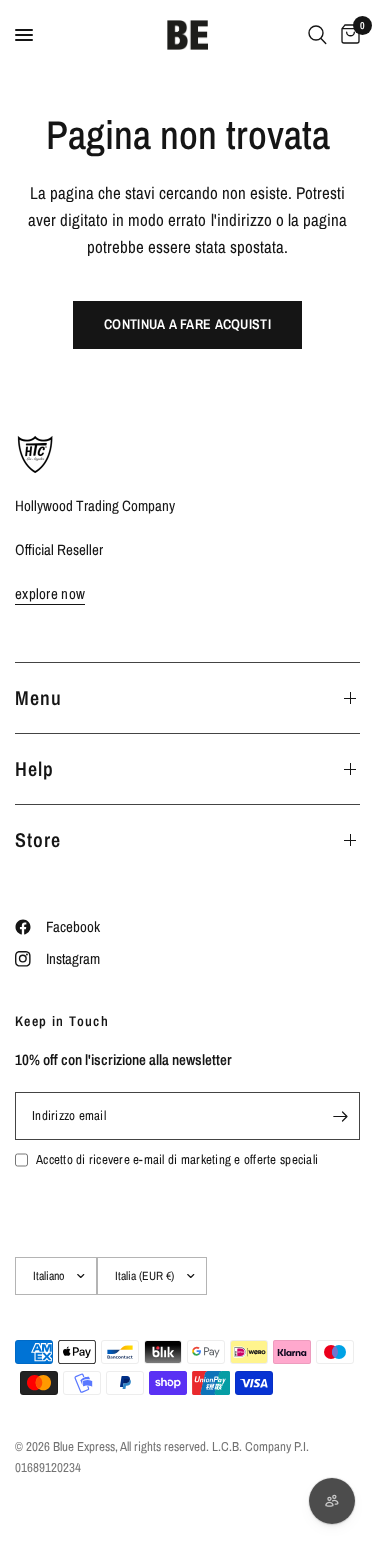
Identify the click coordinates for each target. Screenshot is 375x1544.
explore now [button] (50, 593)
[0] (347, 35)
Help (34, 768)
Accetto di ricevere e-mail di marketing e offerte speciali (177, 1159)
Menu (38, 697)
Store (38, 839)
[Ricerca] (317, 35)
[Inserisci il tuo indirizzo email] (340, 1116)
